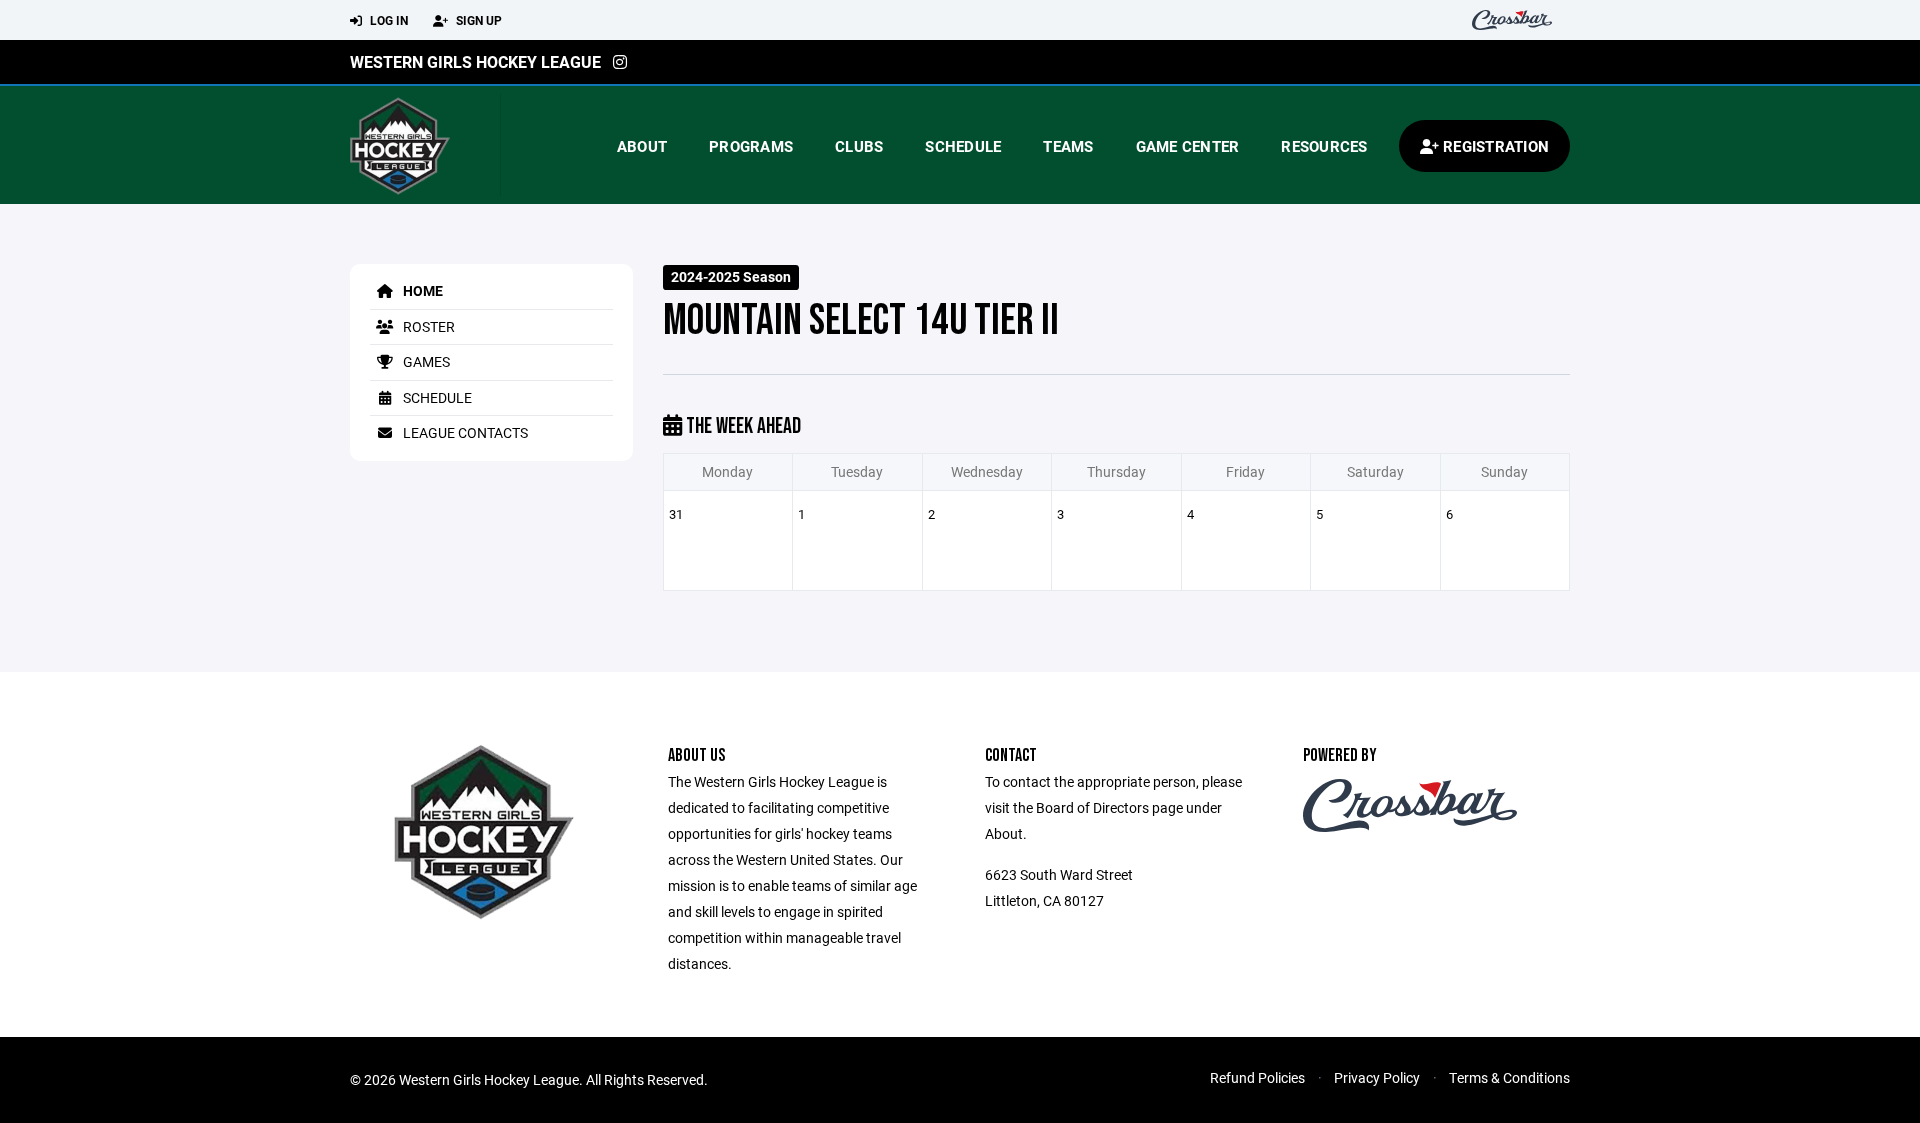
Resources (1324, 146)
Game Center (1188, 146)
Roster (427, 326)
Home (421, 290)
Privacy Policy (1377, 1077)
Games (425, 361)
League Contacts (464, 432)
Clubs (859, 146)
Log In (387, 20)
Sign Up (477, 20)
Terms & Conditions (1509, 1077)
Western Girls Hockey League (475, 61)
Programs (751, 146)
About (642, 146)
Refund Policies (1257, 1077)
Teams (1068, 146)
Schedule (963, 146)
